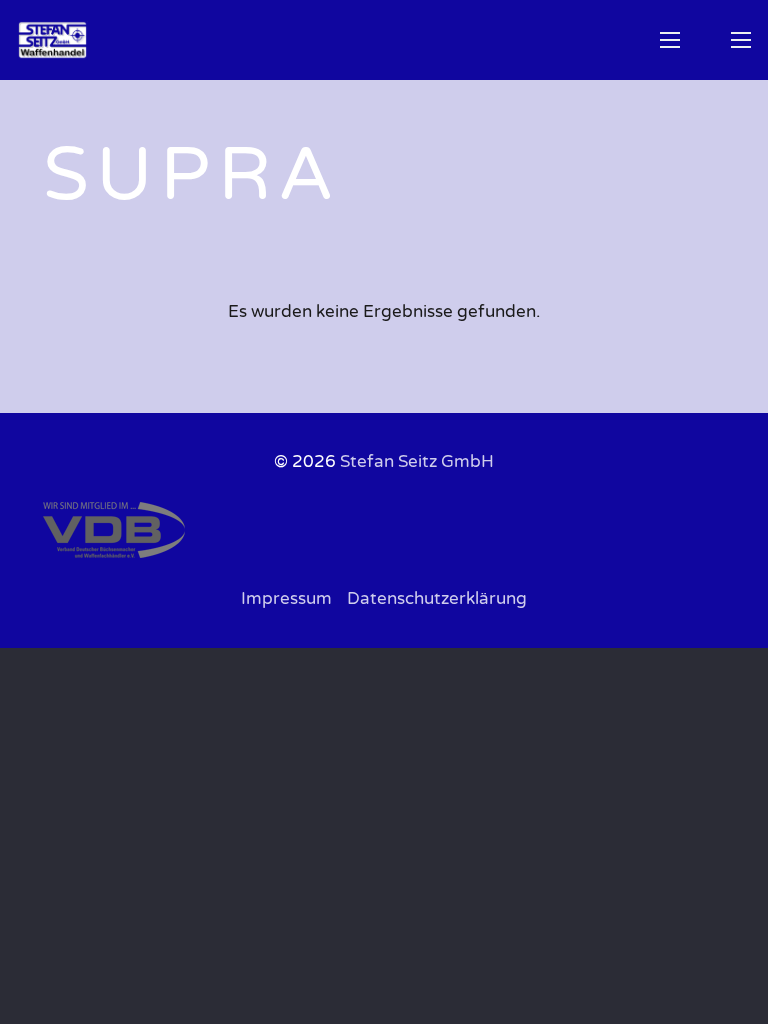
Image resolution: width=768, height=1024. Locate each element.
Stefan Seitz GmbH (417, 461)
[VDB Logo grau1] (384, 530)
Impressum (286, 598)
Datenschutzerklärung (437, 598)
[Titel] (52, 40)
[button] (669, 40)
